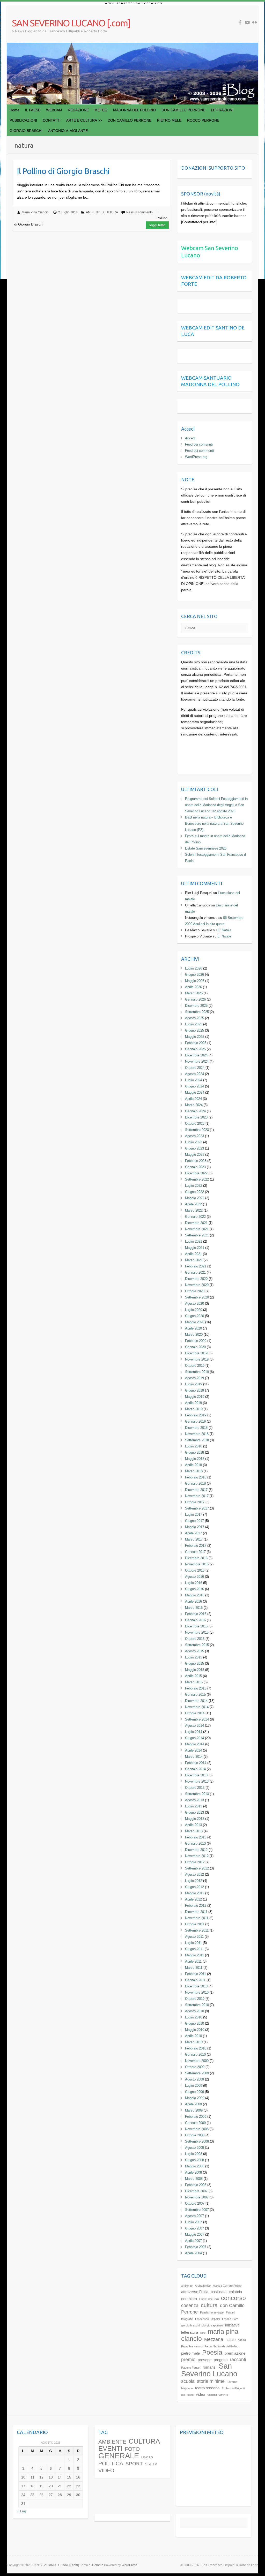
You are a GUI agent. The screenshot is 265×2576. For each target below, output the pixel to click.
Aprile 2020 (193, 1328)
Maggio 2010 (195, 2030)
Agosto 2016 (194, 1577)
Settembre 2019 (197, 1372)
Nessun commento (139, 212)
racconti (238, 2359)
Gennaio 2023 (195, 1167)
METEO (101, 110)
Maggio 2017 (195, 1527)
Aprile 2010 (193, 2036)
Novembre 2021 (197, 1229)
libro (203, 2333)
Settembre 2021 (197, 1235)
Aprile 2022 (193, 1204)
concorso (233, 2298)
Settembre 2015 (197, 1645)
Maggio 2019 (195, 1397)
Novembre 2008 (197, 2129)
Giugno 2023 (194, 1148)
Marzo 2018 (194, 1471)
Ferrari (230, 2312)
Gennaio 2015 (195, 1695)
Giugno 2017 (194, 1521)
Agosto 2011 (194, 1937)
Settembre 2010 (197, 2005)
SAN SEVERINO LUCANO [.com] (71, 23)
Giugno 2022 (194, 1192)
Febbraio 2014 (196, 1763)
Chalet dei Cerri (209, 2299)
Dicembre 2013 (196, 1775)
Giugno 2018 (194, 1452)
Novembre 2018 (197, 1434)
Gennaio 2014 (195, 1769)
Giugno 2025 (194, 1030)
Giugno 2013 (194, 1812)
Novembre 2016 (197, 1564)
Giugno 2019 (194, 1390)
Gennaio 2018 (195, 1484)
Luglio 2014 (194, 1732)
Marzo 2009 (194, 2110)
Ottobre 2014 (195, 1713)
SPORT (134, 2464)
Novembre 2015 (197, 1632)
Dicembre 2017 (196, 1490)
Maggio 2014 (195, 1744)
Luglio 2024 (194, 1080)
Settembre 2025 (197, 1012)
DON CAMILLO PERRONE (183, 110)
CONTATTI (52, 120)
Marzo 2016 (194, 1608)
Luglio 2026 (194, 968)
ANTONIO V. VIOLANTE (68, 131)
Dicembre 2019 (196, 1353)
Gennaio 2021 (195, 1272)
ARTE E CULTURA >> (84, 120)
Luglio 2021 (194, 1241)
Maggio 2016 (195, 1595)
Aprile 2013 (193, 1825)
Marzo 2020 (194, 1335)
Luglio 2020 (194, 1310)
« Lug (21, 2511)
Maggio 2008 (195, 2166)
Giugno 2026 (194, 975)
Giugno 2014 (194, 1738)
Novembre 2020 (197, 1285)
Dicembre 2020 (196, 1279)
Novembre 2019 (197, 1359)
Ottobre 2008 (195, 2135)
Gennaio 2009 (195, 2123)
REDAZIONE (78, 110)
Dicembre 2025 (196, 1006)
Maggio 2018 (195, 1459)
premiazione (235, 2353)
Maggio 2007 (195, 2235)
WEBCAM (54, 110)
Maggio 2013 (195, 1819)
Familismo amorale (212, 2312)
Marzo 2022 (194, 1210)
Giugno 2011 (194, 1949)
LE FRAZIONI (222, 110)
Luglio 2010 (194, 2017)
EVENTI (110, 2449)
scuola (188, 2381)
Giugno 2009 (194, 2092)
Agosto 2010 (194, 2011)
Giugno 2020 (194, 1316)
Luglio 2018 (194, 1446)
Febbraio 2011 (196, 1974)
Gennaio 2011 (195, 1980)
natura (242, 2340)
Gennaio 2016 (195, 1620)
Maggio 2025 (195, 1037)
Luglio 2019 (194, 1384)
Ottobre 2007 (195, 2203)
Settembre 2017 (197, 1508)
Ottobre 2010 (195, 1999)
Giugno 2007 (194, 2228)
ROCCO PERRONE (203, 120)
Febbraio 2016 (196, 1614)
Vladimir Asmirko (218, 2395)
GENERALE (119, 2456)
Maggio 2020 (195, 1322)
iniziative (232, 2325)
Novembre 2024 (197, 1061)
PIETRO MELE (169, 120)
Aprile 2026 (193, 987)
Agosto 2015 (194, 1651)
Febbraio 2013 (196, 1837)
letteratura (190, 2332)
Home (14, 110)
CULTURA (111, 212)
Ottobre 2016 (195, 1570)
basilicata (219, 2292)
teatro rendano (207, 2388)
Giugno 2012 (194, 1887)
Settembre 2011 (197, 1930)
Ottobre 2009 (195, 2067)
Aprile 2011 (193, 1961)
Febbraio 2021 (196, 1266)
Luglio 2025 (194, 1024)
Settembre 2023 (197, 1130)
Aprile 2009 (193, 2104)
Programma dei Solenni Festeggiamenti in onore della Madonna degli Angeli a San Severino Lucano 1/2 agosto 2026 (216, 805)
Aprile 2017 (193, 1533)
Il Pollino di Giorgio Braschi (63, 171)
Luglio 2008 (194, 2154)
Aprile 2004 (193, 2253)
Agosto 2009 (194, 2079)
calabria (235, 2292)
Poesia (212, 2352)
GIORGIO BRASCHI (26, 131)
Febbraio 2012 (196, 1906)
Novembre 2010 (197, 1992)
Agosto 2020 (194, 1304)
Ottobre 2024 (195, 1068)
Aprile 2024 (193, 1099)
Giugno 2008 (194, 2160)
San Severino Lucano (209, 2370)
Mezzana (214, 2339)
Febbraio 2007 (196, 2247)
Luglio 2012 (194, 1881)
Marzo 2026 (194, 993)
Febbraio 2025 (196, 1043)
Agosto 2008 (194, 2148)
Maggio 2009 (195, 2098)
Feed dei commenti (199, 451)
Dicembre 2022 (196, 1173)
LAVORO (147, 2457)
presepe (205, 2360)
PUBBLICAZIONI (23, 120)
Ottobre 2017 (195, 1502)
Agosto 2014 (194, 1726)
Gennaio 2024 (195, 1111)
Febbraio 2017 (196, 1546)
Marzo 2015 (194, 1682)
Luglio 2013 (194, 1806)
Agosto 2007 (194, 2216)
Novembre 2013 (197, 1781)
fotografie (187, 2319)
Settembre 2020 (197, 1297)
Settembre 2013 (197, 1794)
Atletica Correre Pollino (227, 2286)
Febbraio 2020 (196, 1341)
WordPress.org (196, 457)
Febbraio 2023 (196, 1161)
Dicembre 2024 (196, 1055)
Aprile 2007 (193, 2241)
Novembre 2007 (197, 2197)
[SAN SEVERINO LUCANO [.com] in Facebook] (240, 22)
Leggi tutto (157, 225)
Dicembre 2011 (196, 1912)
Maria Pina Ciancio (35, 212)
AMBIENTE (94, 212)
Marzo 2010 (194, 2042)
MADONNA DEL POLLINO (134, 110)
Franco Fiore (230, 2319)
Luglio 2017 (194, 1515)
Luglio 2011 (193, 1943)
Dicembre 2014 (196, 1701)
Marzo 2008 (194, 2179)
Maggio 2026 (195, 981)
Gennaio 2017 (195, 1552)
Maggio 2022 (195, 1198)
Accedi (190, 438)
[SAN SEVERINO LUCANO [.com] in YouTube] (247, 22)
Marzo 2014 (194, 1757)
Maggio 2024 (195, 1092)
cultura (209, 2305)
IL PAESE (33, 110)
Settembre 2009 (197, 2073)
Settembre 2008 (197, 2141)
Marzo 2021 (194, 1260)
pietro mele (190, 2353)
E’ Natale (224, 930)
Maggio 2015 (195, 1670)
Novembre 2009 (197, 2061)
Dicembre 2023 (196, 1117)
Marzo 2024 (194, 1105)
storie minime (211, 2381)
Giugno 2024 (194, 1086)
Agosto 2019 (194, 1378)
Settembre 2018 (197, 1440)
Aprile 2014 (193, 1750)
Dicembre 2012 (196, 1850)
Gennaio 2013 (195, 1843)
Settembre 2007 (197, 2210)
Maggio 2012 (195, 1893)
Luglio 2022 (194, 1186)
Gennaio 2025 (195, 1049)
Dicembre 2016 (196, 1558)
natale (230, 2340)
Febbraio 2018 (196, 1477)
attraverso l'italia (195, 2292)
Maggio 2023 (195, 1155)
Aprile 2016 (193, 1601)
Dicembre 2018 (196, 1428)
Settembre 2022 (197, 1179)
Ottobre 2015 (195, 1639)
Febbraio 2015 (196, 1688)
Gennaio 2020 (195, 1347)
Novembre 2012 (197, 1856)
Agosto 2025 (194, 1018)
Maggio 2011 (194, 1955)
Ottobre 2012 (195, 1862)
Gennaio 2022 (195, 1217)
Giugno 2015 (194, 1663)
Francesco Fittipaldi (207, 2319)
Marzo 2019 (194, 1409)
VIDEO (106, 2470)
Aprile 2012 (193, 1899)
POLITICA (111, 2464)
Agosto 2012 (194, 1875)
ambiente (187, 2286)
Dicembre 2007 (196, 2191)
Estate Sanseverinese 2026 (206, 848)
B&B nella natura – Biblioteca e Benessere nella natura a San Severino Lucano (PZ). (214, 824)
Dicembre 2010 (196, 1986)
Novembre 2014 (197, 1707)
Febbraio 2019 (196, 1415)
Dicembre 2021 (196, 1223)
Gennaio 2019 (195, 1421)
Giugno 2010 (194, 2023)
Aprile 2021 (193, 1254)
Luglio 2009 (194, 2086)
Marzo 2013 (194, 1831)
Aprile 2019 (193, 1403)
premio (188, 2359)
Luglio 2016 (194, 1583)
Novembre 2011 (197, 1918)
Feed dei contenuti (199, 444)
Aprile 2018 (193, 1465)
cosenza (190, 2305)
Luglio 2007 (194, 2222)
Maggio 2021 (195, 1248)
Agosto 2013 (194, 1800)
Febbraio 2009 (196, 2117)
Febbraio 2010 (196, 2048)
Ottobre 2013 (195, 1788)
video (200, 2394)
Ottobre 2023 (195, 1124)
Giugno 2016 (194, 1589)
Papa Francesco (192, 2346)
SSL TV (151, 2464)
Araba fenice (203, 2286)
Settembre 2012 (197, 1868)
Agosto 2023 (194, 1136)
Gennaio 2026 (195, 999)
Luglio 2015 (194, 1657)
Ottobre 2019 (195, 1366)
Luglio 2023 (194, 1142)
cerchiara (189, 2299)
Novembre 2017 (197, 1496)
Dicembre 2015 (196, 1626)
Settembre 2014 (197, 1719)
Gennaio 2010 (195, 2055)
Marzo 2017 (194, 1539)
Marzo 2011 (194, 1968)
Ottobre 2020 (195, 1291)
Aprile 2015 (193, 1676)
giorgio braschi (190, 2325)
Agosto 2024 (194, 1074)
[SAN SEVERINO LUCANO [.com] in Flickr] (255, 22)
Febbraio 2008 (196, 2185)
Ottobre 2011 (195, 1924)
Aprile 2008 (193, 2172)
